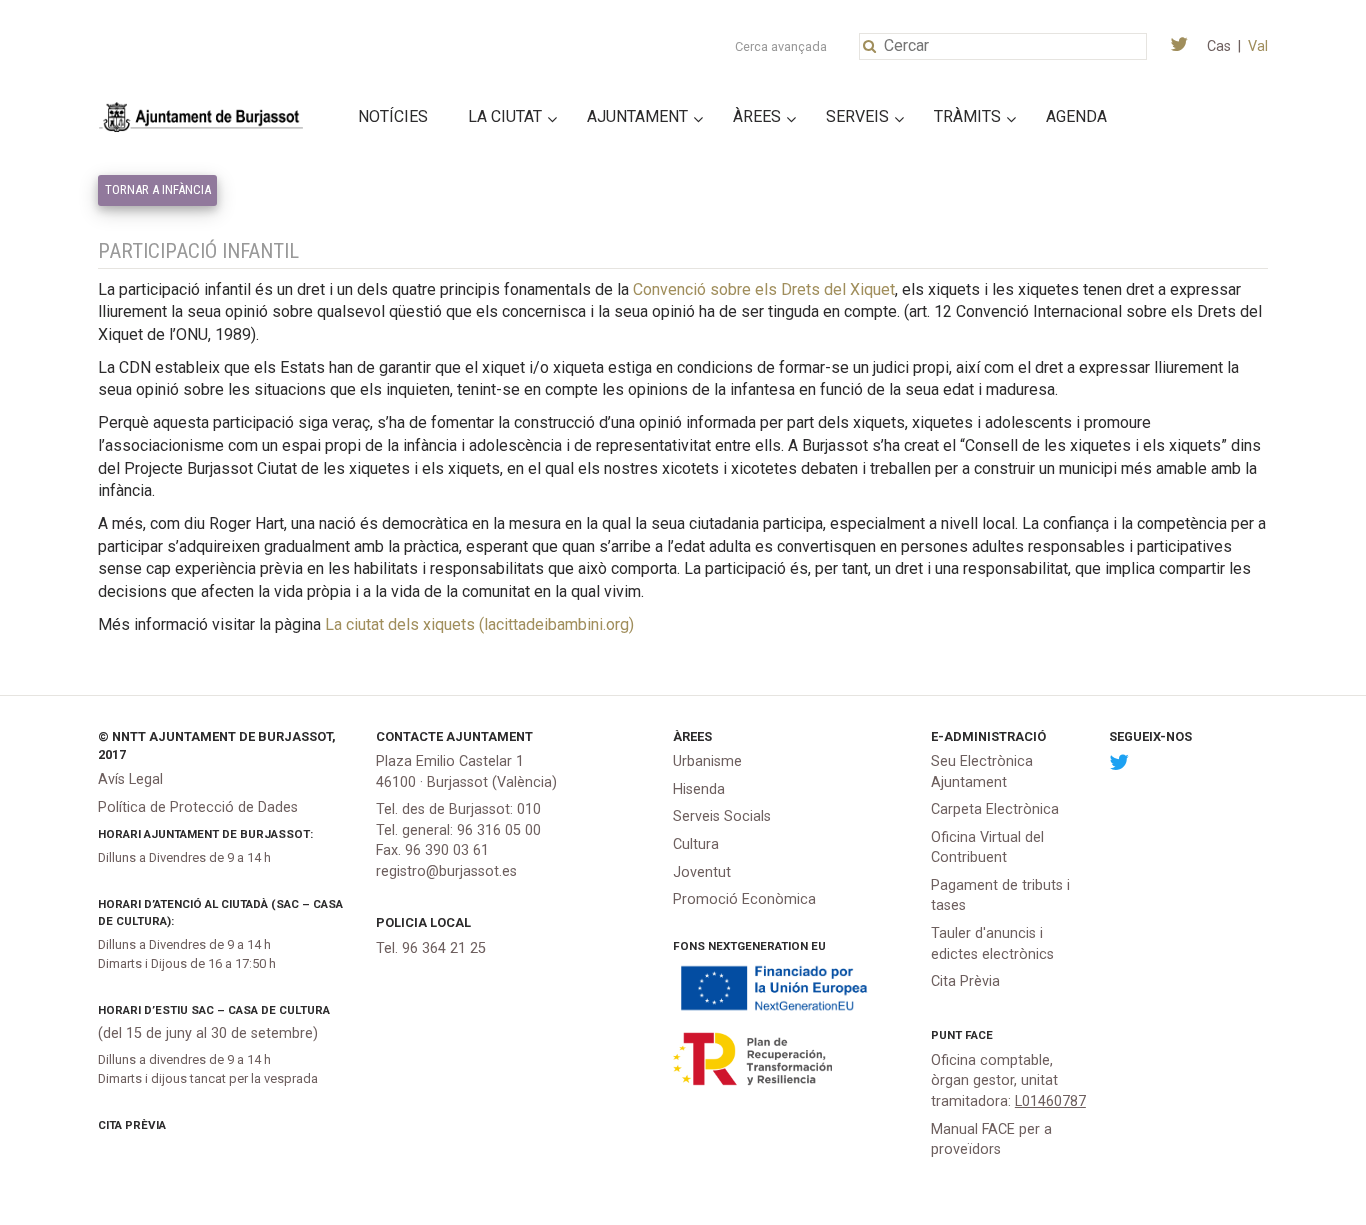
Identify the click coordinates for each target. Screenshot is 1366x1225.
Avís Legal (130, 779)
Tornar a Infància (158, 189)
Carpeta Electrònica (995, 809)
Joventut (702, 872)
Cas (1219, 46)
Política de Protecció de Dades (198, 807)
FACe (979, 1035)
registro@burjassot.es (446, 871)
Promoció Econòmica (744, 899)
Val (1258, 46)
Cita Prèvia (132, 1125)
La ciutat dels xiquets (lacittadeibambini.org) (479, 624)
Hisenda (699, 789)
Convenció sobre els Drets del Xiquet (764, 289)
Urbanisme (707, 761)
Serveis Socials (722, 816)
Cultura (696, 844)
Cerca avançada (781, 46)
